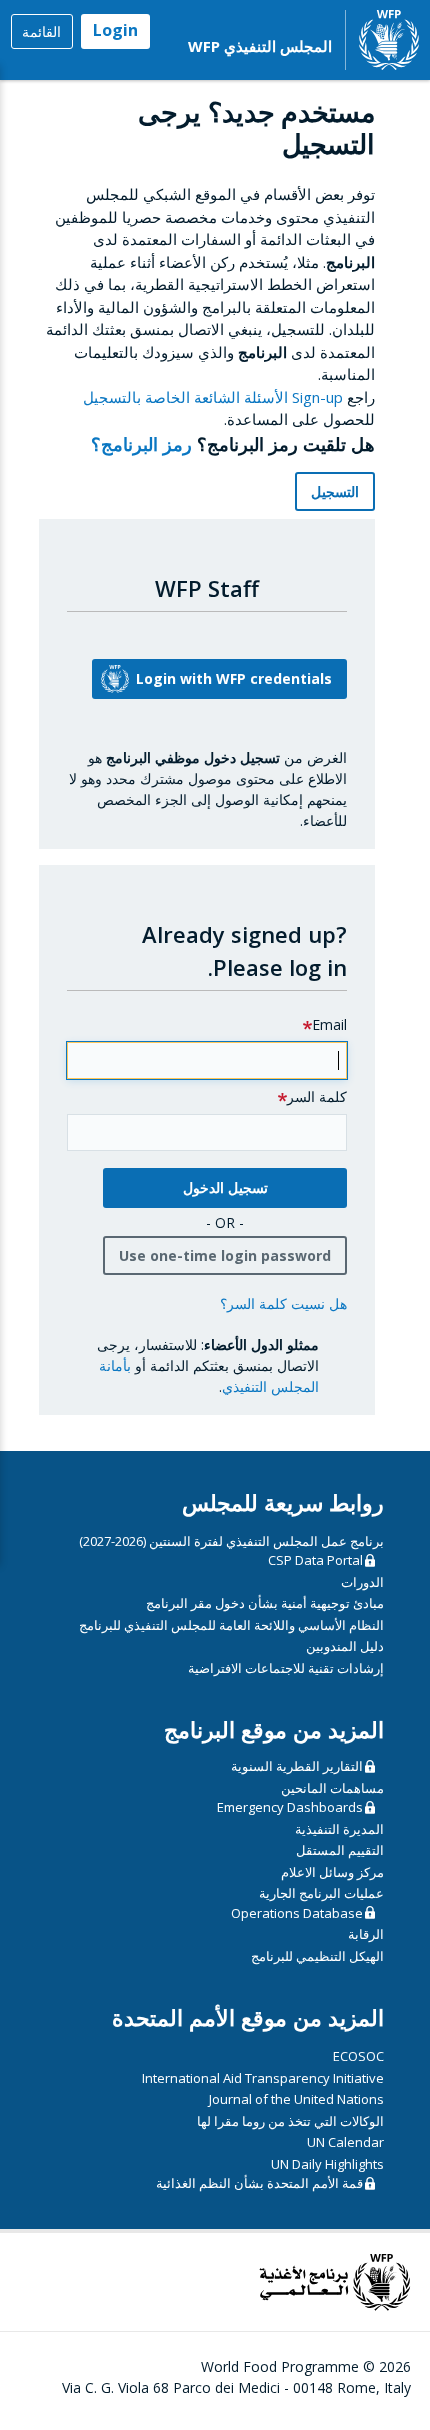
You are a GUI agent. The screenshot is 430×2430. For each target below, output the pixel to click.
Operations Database (297, 1913)
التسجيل (335, 491)
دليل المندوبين (345, 1646)
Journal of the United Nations (296, 2099)
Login (115, 30)
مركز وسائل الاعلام (332, 1872)
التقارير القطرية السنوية (297, 1766)
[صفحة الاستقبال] (389, 40)
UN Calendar (345, 2142)
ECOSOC (358, 2056)
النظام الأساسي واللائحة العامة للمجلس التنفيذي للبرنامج (231, 1625)
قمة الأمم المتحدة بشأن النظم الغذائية (259, 2183)
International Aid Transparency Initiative (263, 2078)
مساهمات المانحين (332, 1788)
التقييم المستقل (340, 1850)
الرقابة (366, 1934)
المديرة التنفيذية (339, 1829)
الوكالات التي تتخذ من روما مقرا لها (290, 2121)
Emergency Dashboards (290, 1807)
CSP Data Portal (315, 1560)
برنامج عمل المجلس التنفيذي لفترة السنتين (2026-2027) (231, 1541)
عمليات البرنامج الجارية (321, 1893)
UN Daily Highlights (327, 2164)
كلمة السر (317, 1096)
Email (329, 1024)
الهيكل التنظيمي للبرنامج (317, 1956)
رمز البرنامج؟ (139, 444)
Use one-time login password (225, 1255)
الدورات (362, 1582)
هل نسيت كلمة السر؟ (283, 1303)
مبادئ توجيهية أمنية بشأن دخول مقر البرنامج (265, 1603)
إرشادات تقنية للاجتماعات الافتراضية (286, 1668)
